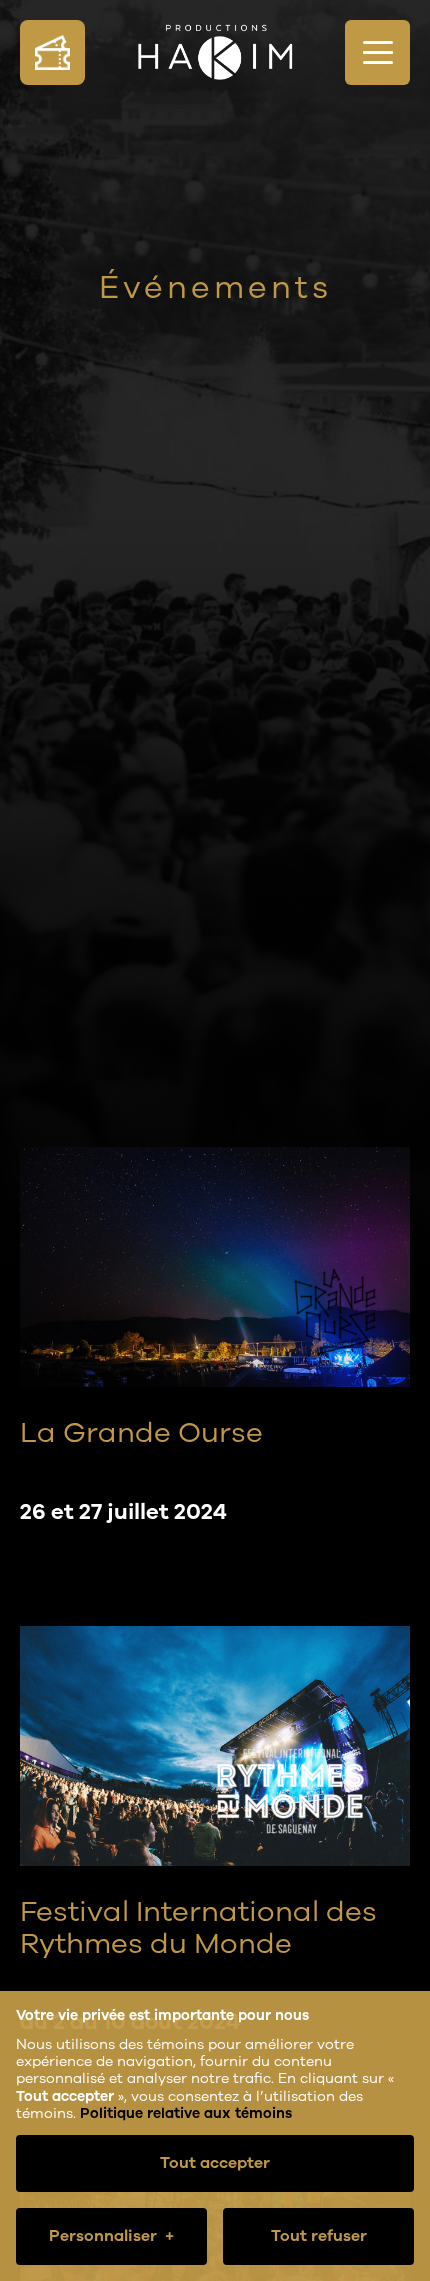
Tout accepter (215, 2163)
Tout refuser (319, 2236)
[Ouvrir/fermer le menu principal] (377, 52)
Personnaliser (111, 2236)
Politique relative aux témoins (186, 2113)
